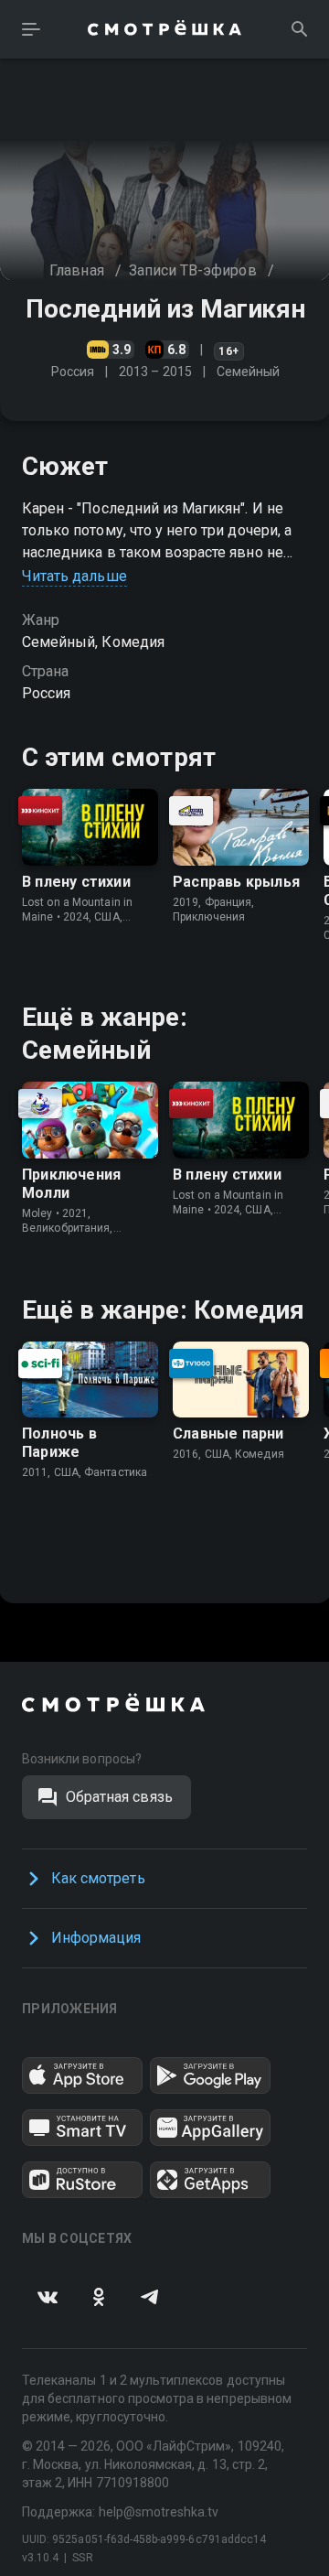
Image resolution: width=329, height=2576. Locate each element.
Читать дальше (74, 576)
